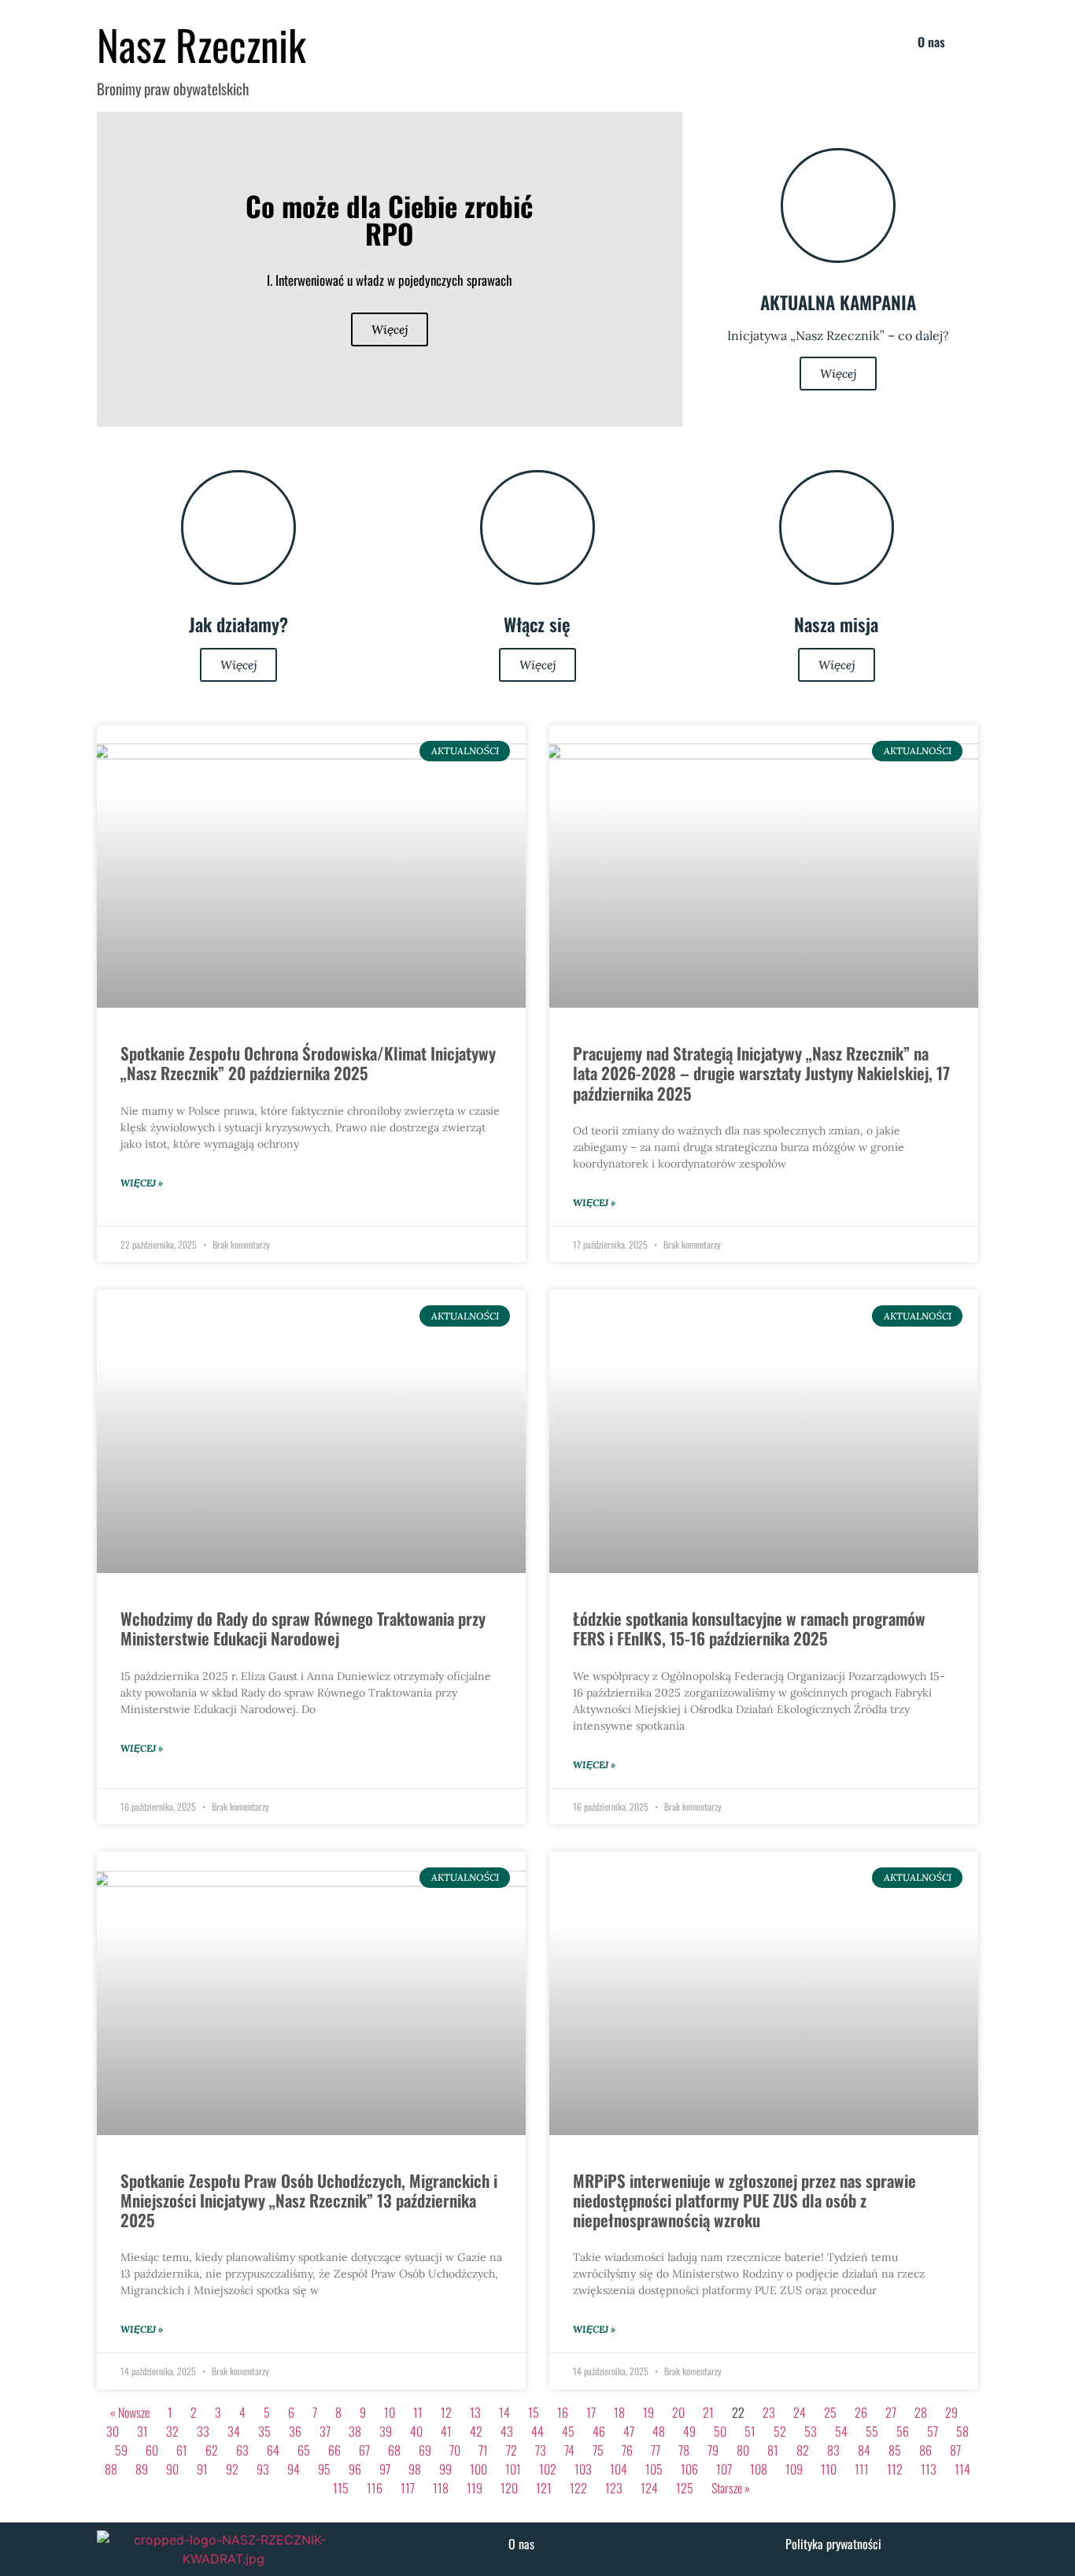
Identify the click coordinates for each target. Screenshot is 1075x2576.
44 (537, 2431)
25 (830, 2412)
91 (202, 2469)
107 (724, 2469)
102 (548, 2469)
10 (390, 2412)
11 (418, 2412)
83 (833, 2450)
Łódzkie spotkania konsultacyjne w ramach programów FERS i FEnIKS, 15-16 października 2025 (749, 1628)
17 (591, 2412)
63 (242, 2450)
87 (955, 2450)
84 (864, 2450)
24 (800, 2412)
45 (568, 2431)
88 (111, 2469)
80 (743, 2450)
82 (803, 2450)
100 (478, 2469)
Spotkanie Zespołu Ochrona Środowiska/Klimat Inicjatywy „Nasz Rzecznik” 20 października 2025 (308, 1063)
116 (375, 2488)
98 (415, 2469)
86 (925, 2450)
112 (895, 2469)
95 (324, 2469)
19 (648, 2412)
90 (172, 2469)
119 (475, 2488)
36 (295, 2431)
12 (446, 2412)
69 (425, 2450)
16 (563, 2412)
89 (142, 2469)
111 (862, 2469)
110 (829, 2469)
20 (678, 2412)
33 (203, 2431)
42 (476, 2431)
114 (962, 2469)
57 (933, 2431)
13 (475, 2412)
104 (619, 2469)
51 (750, 2431)
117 (408, 2488)
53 (811, 2431)
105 (654, 2469)
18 (619, 2412)
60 (152, 2450)
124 (649, 2488)
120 (509, 2488)
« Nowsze (130, 2412)
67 (364, 2450)
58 (962, 2431)
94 (294, 2469)
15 (534, 2412)
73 (541, 2450)
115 (341, 2488)
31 (142, 2431)
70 (455, 2450)
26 (861, 2412)
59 (121, 2450)
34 (234, 2431)
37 (325, 2431)
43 (507, 2431)
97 (385, 2469)
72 (512, 2450)
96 (355, 2469)
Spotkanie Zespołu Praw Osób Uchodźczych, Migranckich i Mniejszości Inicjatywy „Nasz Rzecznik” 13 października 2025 (309, 2200)
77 (656, 2450)
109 (794, 2469)
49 (689, 2431)
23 (769, 2412)
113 (929, 2469)
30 (113, 2431)
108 (759, 2469)
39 (386, 2431)
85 (895, 2450)
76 (627, 2450)
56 (903, 2431)
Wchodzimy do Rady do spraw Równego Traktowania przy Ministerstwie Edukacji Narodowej (303, 1628)
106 (689, 2469)
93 (263, 2469)
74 (569, 2450)
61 (182, 2450)
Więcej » (142, 1183)
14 (504, 2412)
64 (273, 2450)
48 (659, 2431)
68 (394, 2450)
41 (446, 2431)
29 (951, 2412)
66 (334, 2450)
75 (598, 2450)
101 (513, 2469)
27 (891, 2412)
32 (172, 2431)
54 (841, 2431)
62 (212, 2450)
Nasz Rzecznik (201, 44)
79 (713, 2450)
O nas (931, 42)
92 (232, 2469)
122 (578, 2488)
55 (872, 2431)
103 (583, 2469)
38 (355, 2431)
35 (264, 2431)
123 (614, 2488)
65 (304, 2450)
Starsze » (731, 2488)
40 (416, 2431)
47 (629, 2431)
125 (685, 2488)
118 (441, 2488)
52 (780, 2431)
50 (720, 2431)
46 (599, 2431)
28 (921, 2412)
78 (684, 2450)
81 (773, 2450)
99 (445, 2469)
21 (708, 2412)
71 (483, 2450)
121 (544, 2488)
